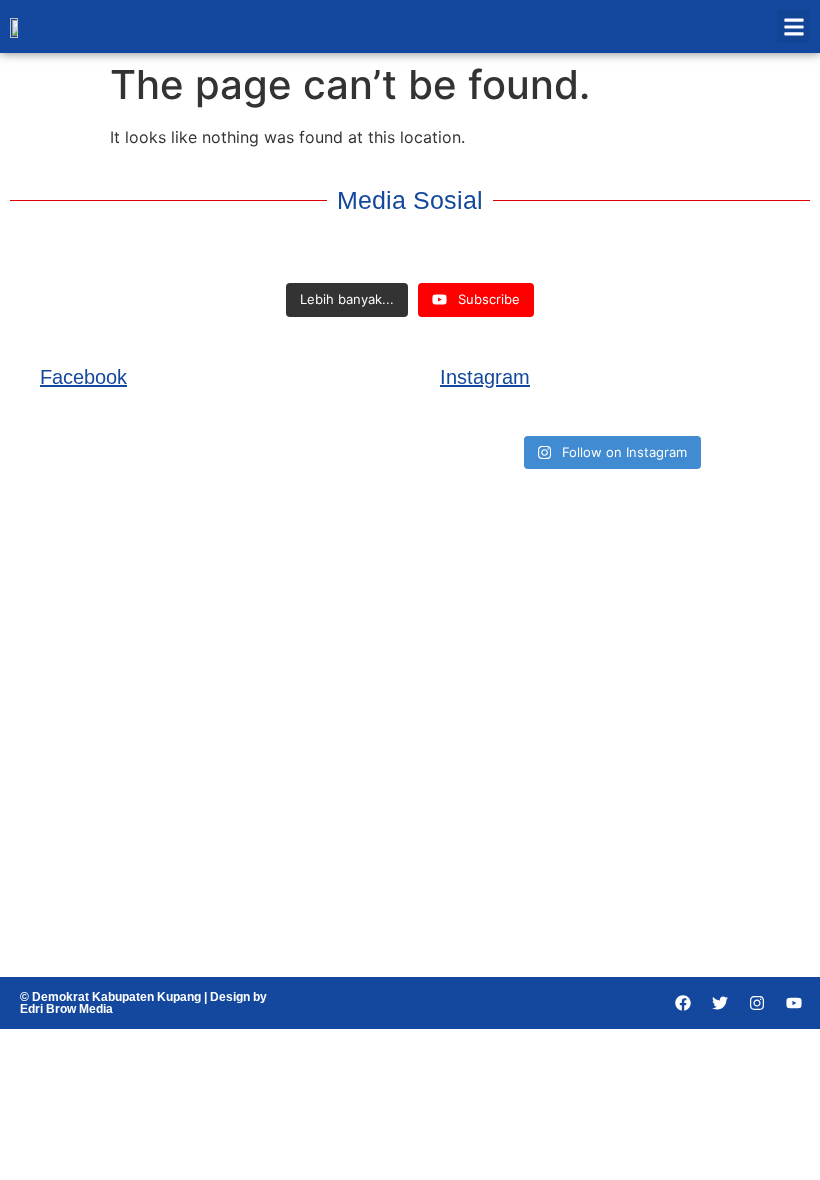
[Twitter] (720, 1003)
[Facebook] (683, 1003)
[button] (793, 26)
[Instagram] (757, 1003)
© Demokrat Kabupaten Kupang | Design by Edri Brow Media (143, 1003)
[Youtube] (794, 1003)
